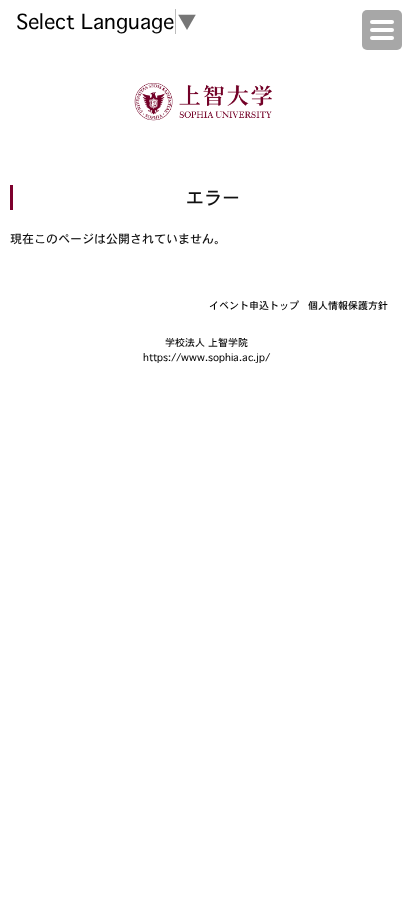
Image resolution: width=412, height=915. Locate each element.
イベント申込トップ (254, 305)
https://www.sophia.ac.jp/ (206, 357)
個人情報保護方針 (348, 305)
